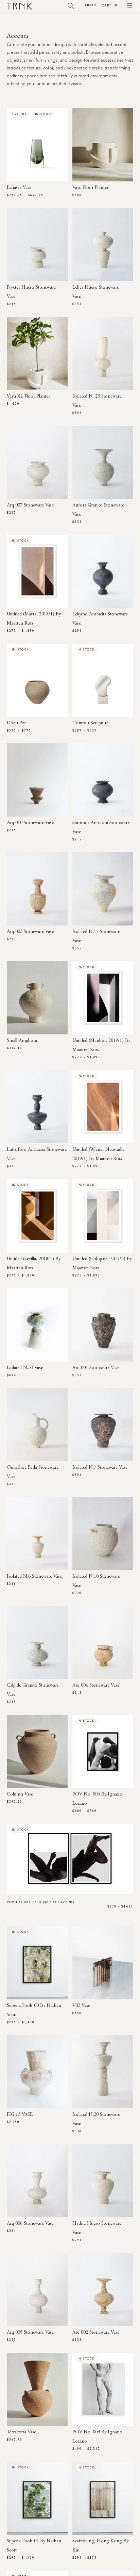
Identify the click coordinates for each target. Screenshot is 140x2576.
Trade (91, 5)
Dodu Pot (16, 723)
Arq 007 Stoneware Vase (30, 505)
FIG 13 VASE (20, 2115)
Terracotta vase (21, 2432)
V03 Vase (81, 2006)
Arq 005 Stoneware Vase (30, 2333)
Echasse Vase (19, 188)
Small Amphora (22, 1041)
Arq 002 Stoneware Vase (96, 2333)
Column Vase (20, 1794)
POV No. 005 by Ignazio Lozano (41, 1902)
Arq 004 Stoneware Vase (96, 1686)
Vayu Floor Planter (90, 188)
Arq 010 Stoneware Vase (30, 823)
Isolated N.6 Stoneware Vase (34, 1577)
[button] (71, 5)
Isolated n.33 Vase (25, 1368)
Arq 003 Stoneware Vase (30, 932)
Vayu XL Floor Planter (28, 397)
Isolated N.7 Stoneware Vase (100, 1468)
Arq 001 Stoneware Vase (96, 1368)
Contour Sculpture (90, 723)
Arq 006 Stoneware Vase (30, 2224)
